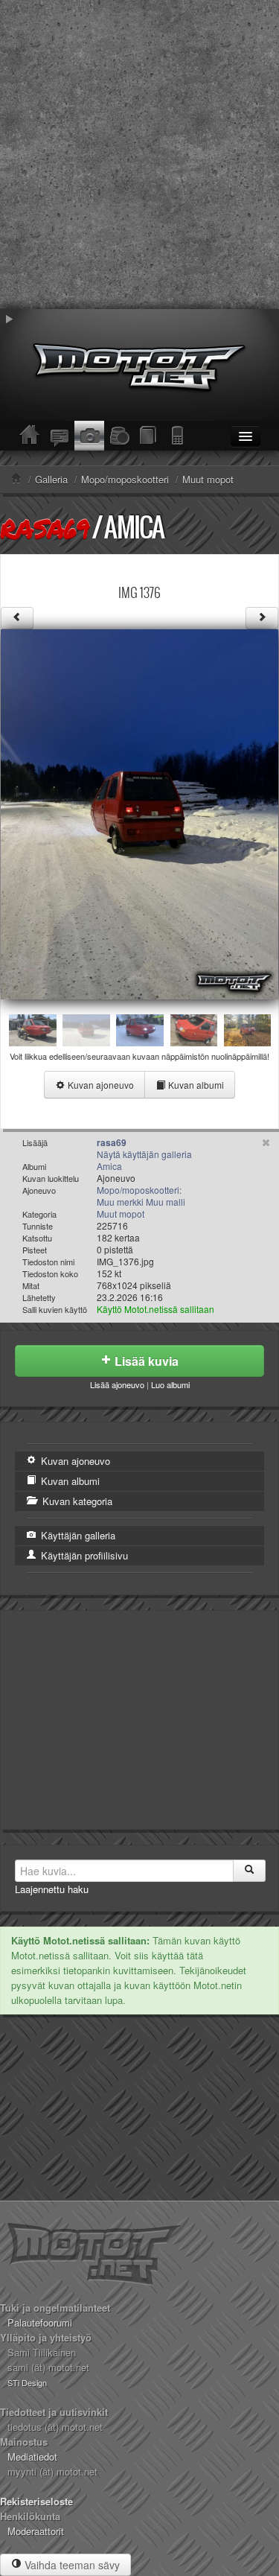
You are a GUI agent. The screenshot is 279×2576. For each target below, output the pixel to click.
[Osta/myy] (119, 436)
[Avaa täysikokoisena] (139, 813)
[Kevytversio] (179, 436)
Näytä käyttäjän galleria (144, 1154)
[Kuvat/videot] (89, 436)
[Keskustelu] (60, 436)
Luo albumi (170, 1384)
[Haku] (249, 1871)
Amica (134, 527)
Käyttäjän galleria (77, 1535)
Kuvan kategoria (76, 1501)
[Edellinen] (17, 618)
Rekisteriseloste (36, 2501)
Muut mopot (121, 1214)
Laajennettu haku (52, 1889)
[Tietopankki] (149, 436)
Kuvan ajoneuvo (100, 1085)
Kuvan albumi (195, 1085)
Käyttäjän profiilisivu (83, 1555)
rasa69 (45, 528)
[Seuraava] (262, 618)
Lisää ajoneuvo (117, 1384)
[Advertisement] (139, 155)
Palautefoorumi (40, 2322)
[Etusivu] (30, 436)
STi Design (27, 2382)
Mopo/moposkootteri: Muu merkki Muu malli (141, 1196)
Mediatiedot (32, 2456)
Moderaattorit (36, 2531)
